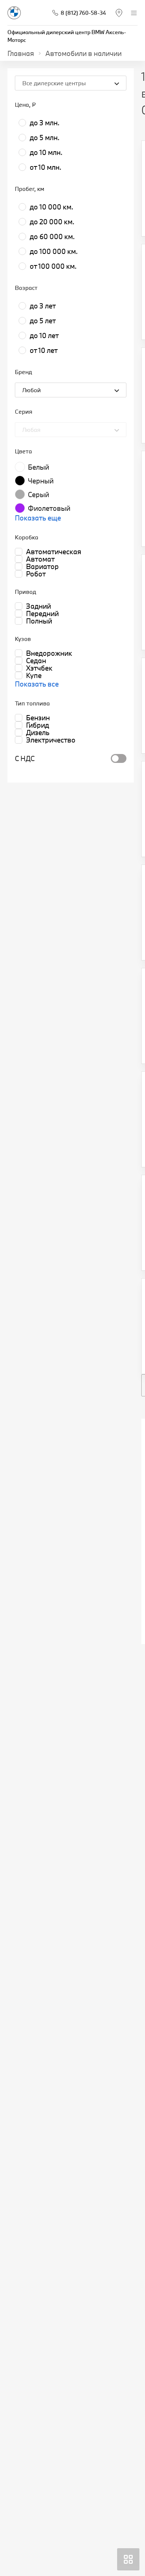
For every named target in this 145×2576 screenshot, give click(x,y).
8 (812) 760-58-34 (83, 13)
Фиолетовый (49, 508)
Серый (38, 495)
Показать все (37, 684)
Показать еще (38, 518)
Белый (38, 467)
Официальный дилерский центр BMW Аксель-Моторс (67, 36)
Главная (21, 53)
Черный (41, 481)
